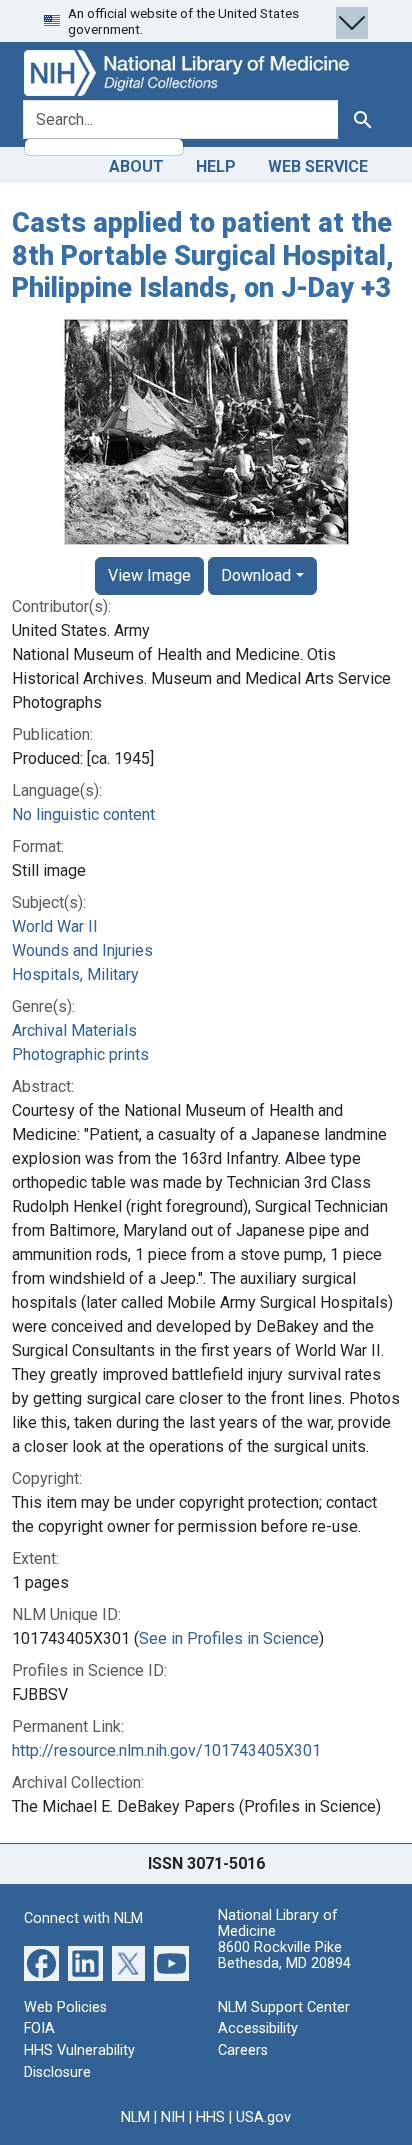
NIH (173, 2117)
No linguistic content (83, 814)
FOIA (39, 2028)
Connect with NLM (83, 1918)
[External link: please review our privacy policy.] (41, 1962)
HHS (210, 2117)
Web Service (318, 166)
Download (256, 575)
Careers (243, 2050)
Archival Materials (74, 1030)
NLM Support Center (284, 2007)
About (136, 166)
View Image (149, 575)
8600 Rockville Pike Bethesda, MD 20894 (284, 1955)
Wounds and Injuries (82, 950)
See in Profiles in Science (229, 1638)
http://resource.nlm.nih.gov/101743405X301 (166, 1750)
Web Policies (65, 2007)
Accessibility (258, 2028)
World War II (55, 926)
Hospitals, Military (75, 974)
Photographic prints (80, 1054)
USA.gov (263, 2117)
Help (216, 166)
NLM (135, 2117)
